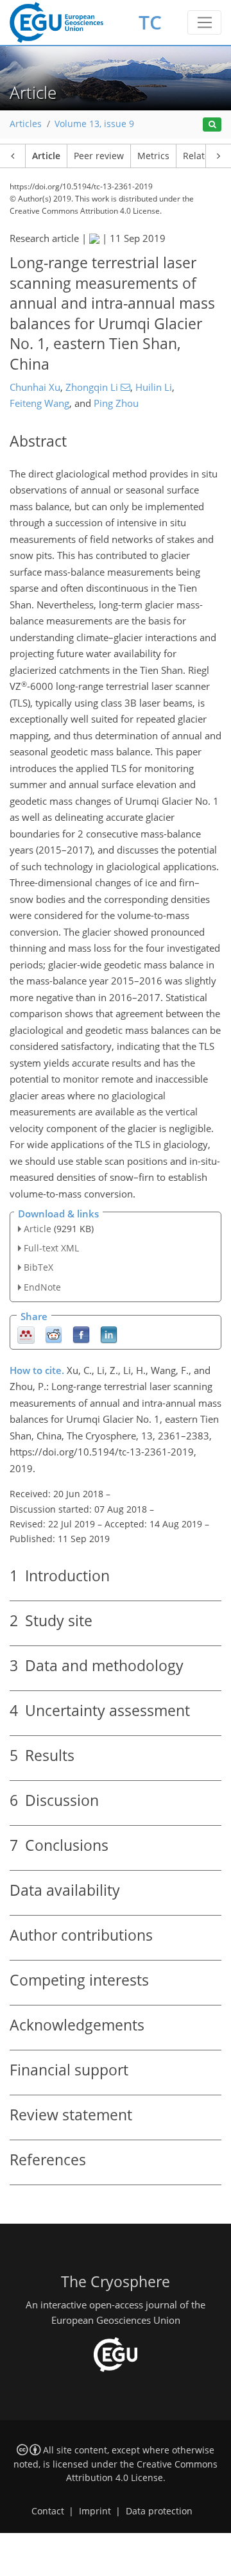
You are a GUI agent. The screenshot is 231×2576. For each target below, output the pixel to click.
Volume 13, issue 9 (94, 124)
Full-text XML (51, 1248)
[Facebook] (81, 1334)
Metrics (153, 156)
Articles (26, 124)
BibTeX (38, 1267)
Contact (48, 2511)
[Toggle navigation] (204, 22)
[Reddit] (54, 1334)
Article (46, 156)
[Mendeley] (26, 1334)
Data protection (159, 2511)
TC (150, 22)
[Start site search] (212, 125)
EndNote (42, 1287)
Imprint (95, 2511)
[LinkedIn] (109, 1334)
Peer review (99, 156)
